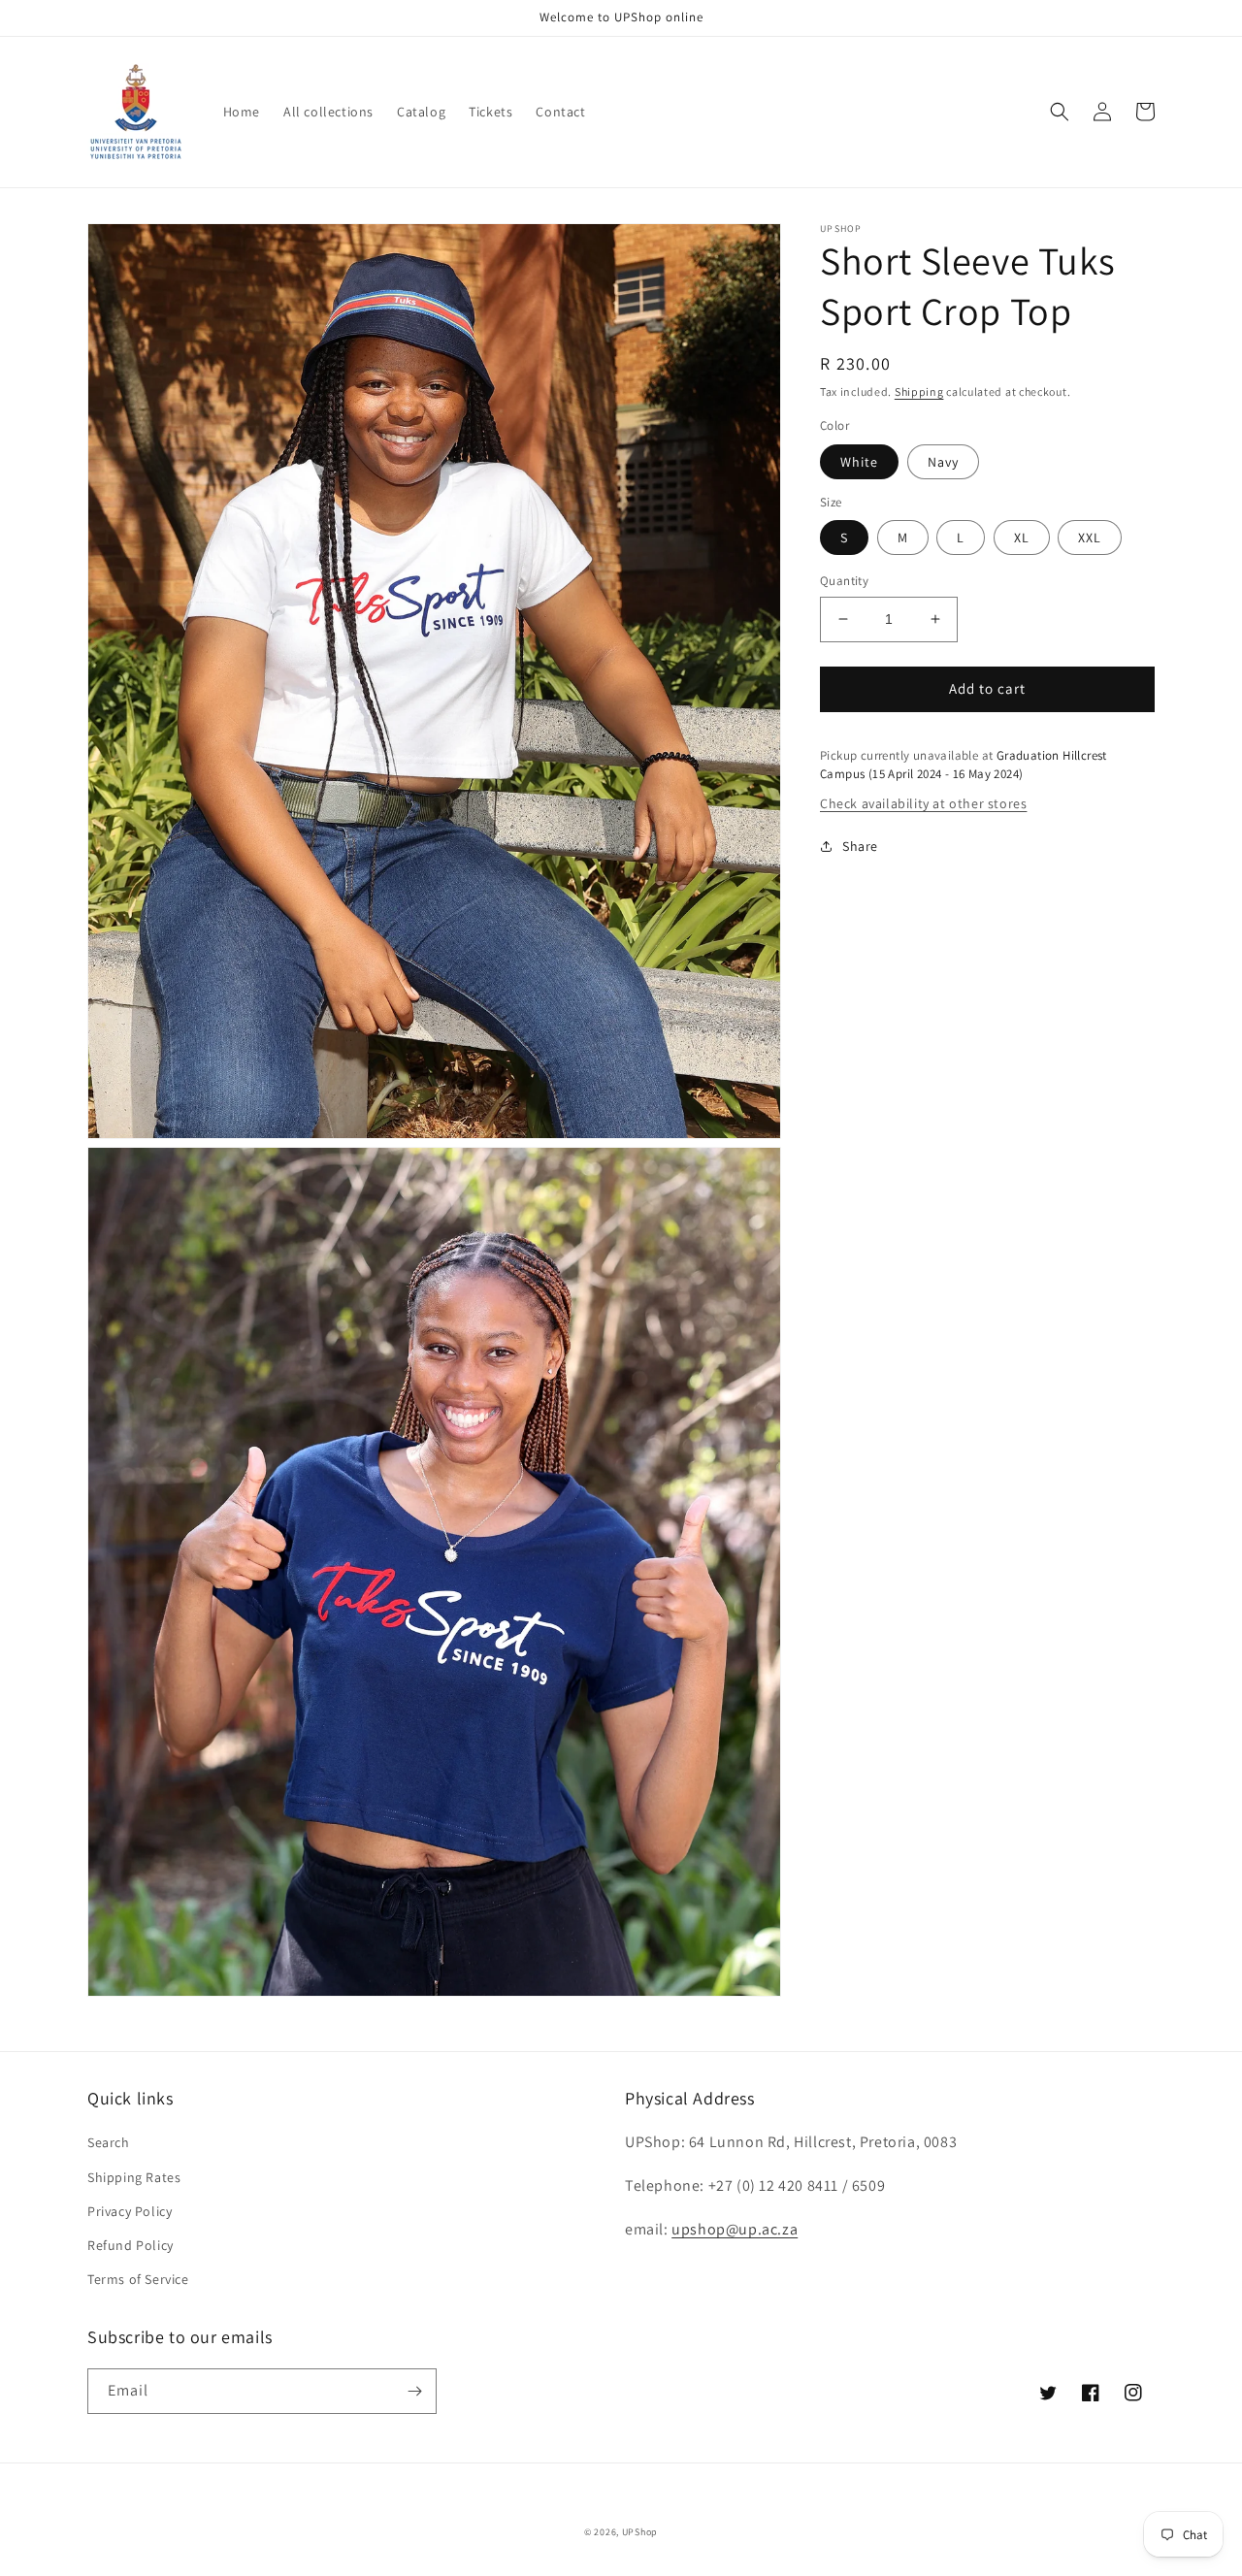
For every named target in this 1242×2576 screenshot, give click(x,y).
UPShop (640, 2532)
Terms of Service (138, 2279)
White (859, 462)
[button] (1060, 112)
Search (109, 2142)
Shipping (919, 391)
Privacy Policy (130, 2211)
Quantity (844, 581)
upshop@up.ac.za (735, 2229)
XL (1022, 538)
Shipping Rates (134, 2177)
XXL (1090, 538)
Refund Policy (131, 2245)
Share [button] (860, 846)
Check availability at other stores (923, 803)
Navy (943, 462)
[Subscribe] (414, 2391)
